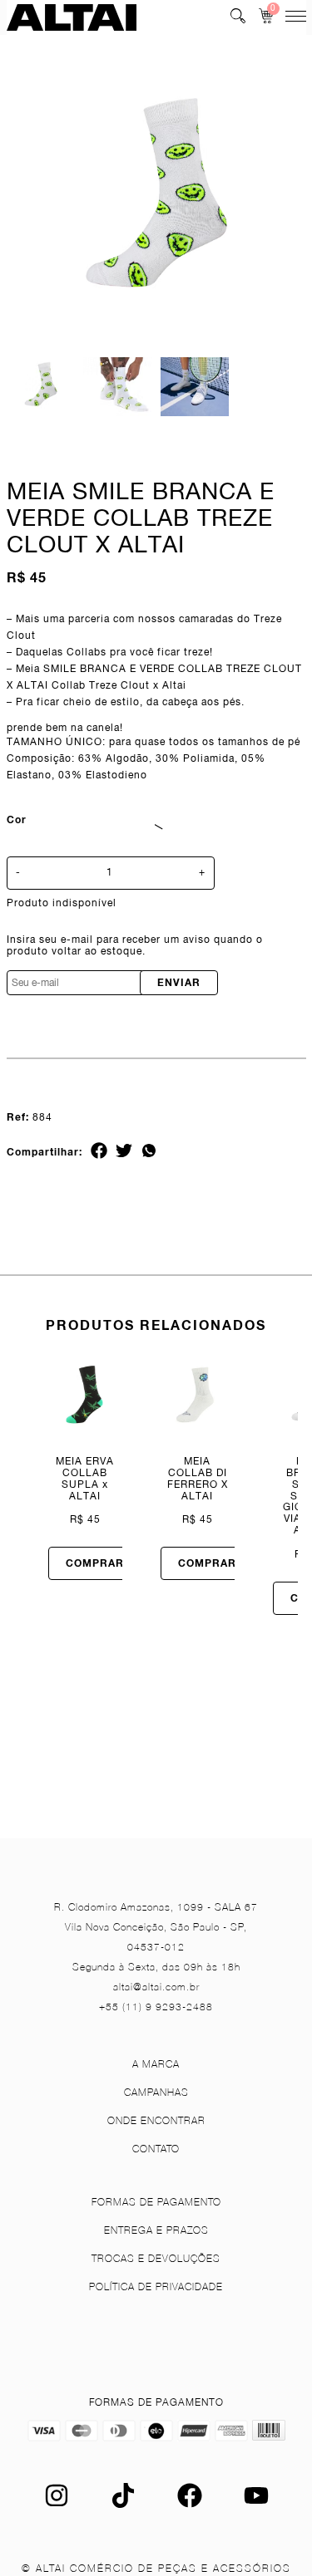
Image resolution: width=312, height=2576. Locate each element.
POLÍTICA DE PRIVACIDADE (156, 2287)
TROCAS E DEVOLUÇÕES (156, 2258)
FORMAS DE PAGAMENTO (156, 2202)
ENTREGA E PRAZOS (156, 2230)
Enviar (179, 982)
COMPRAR (95, 1563)
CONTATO (156, 2149)
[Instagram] (57, 2504)
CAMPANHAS (156, 2092)
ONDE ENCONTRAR (156, 2120)
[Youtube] (256, 2504)
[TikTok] (123, 2504)
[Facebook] (190, 2504)
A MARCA (156, 2064)
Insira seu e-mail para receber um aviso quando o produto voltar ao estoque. (135, 946)
